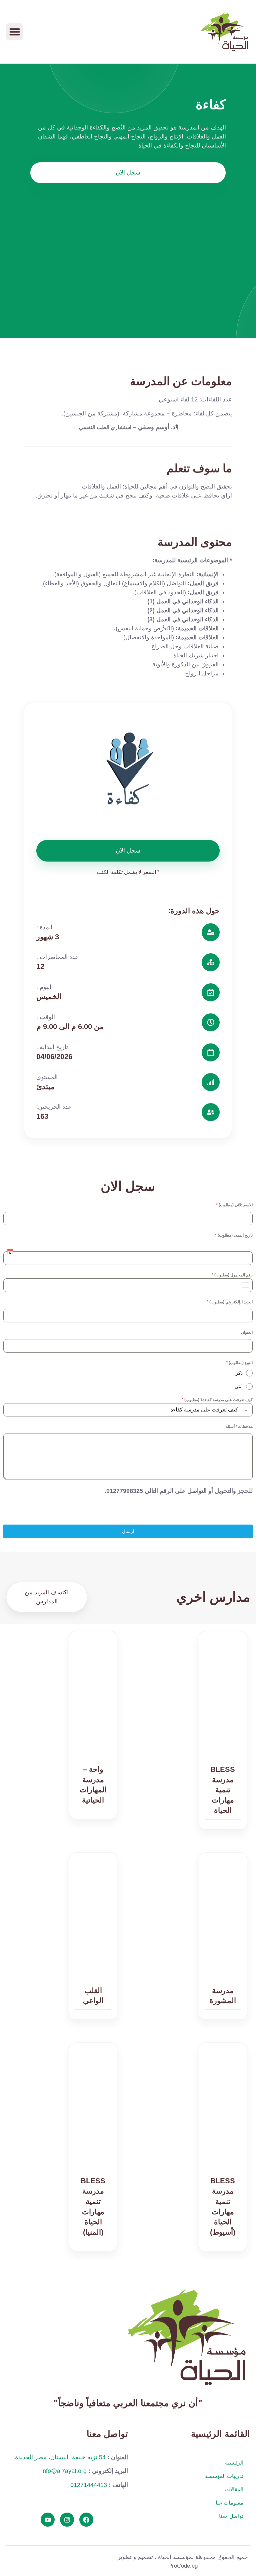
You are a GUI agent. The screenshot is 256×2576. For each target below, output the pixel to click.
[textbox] (122, 1410)
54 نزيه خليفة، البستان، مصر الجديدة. (59, 2457)
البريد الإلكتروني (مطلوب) (230, 1302)
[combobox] (128, 1410)
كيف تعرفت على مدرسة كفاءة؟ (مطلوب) (217, 1400)
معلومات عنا (229, 2503)
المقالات (234, 2489)
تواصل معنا (231, 2516)
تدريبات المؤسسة (224, 2476)
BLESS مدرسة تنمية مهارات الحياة (223, 1790)
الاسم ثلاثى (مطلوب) (234, 1205)
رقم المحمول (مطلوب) (232, 1275)
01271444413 (89, 2485)
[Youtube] (48, 2520)
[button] (14, 32)
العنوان (247, 1332)
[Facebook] (86, 2520)
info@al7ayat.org (64, 2471)
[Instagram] (67, 2520)
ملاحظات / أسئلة (239, 1426)
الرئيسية (234, 2463)
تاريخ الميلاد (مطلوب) (234, 1235)
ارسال (128, 1531)
